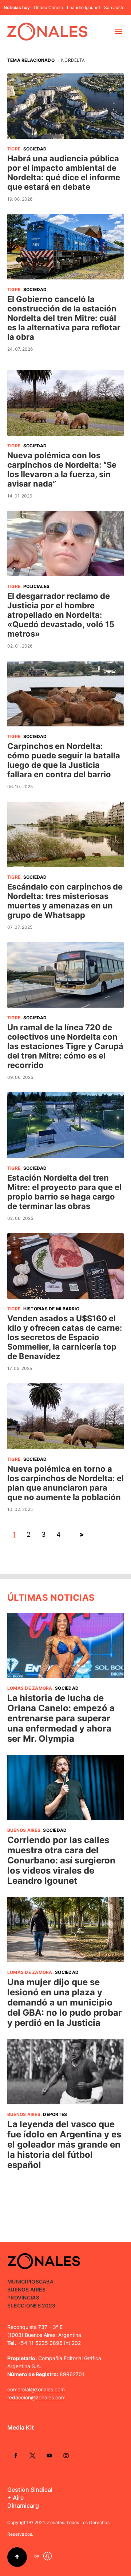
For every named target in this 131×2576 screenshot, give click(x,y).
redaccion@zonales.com (36, 2397)
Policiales (36, 586)
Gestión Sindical (30, 2490)
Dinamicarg (23, 2506)
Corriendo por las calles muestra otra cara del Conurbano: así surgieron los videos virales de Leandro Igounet (61, 1860)
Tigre (14, 149)
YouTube (49, 2455)
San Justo (114, 8)
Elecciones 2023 (31, 2305)
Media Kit (21, 2427)
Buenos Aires (24, 1830)
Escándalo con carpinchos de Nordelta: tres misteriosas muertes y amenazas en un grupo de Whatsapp (65, 901)
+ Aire (15, 2498)
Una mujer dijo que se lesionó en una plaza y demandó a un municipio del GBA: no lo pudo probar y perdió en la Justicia (65, 2002)
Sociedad (35, 149)
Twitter (32, 2455)
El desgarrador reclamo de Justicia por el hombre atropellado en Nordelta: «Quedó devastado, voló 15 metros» (61, 615)
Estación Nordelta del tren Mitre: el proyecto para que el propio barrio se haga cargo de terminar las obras (64, 1192)
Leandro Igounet (84, 8)
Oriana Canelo (48, 8)
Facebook (16, 2455)
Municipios (23, 2281)
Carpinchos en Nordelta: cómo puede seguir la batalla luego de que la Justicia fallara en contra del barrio (64, 760)
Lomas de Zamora (30, 1688)
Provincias (23, 2297)
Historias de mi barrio (51, 1309)
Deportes (55, 2114)
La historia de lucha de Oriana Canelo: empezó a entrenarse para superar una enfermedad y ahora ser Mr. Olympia (61, 1718)
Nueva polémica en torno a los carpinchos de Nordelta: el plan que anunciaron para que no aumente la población (65, 1483)
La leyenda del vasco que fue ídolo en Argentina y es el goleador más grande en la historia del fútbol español (64, 2144)
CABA (46, 2281)
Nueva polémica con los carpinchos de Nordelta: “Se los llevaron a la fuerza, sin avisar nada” (62, 469)
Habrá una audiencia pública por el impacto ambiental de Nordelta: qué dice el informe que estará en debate (64, 173)
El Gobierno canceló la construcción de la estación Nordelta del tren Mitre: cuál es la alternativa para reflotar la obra (64, 318)
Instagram (66, 2455)
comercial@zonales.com (36, 2389)
